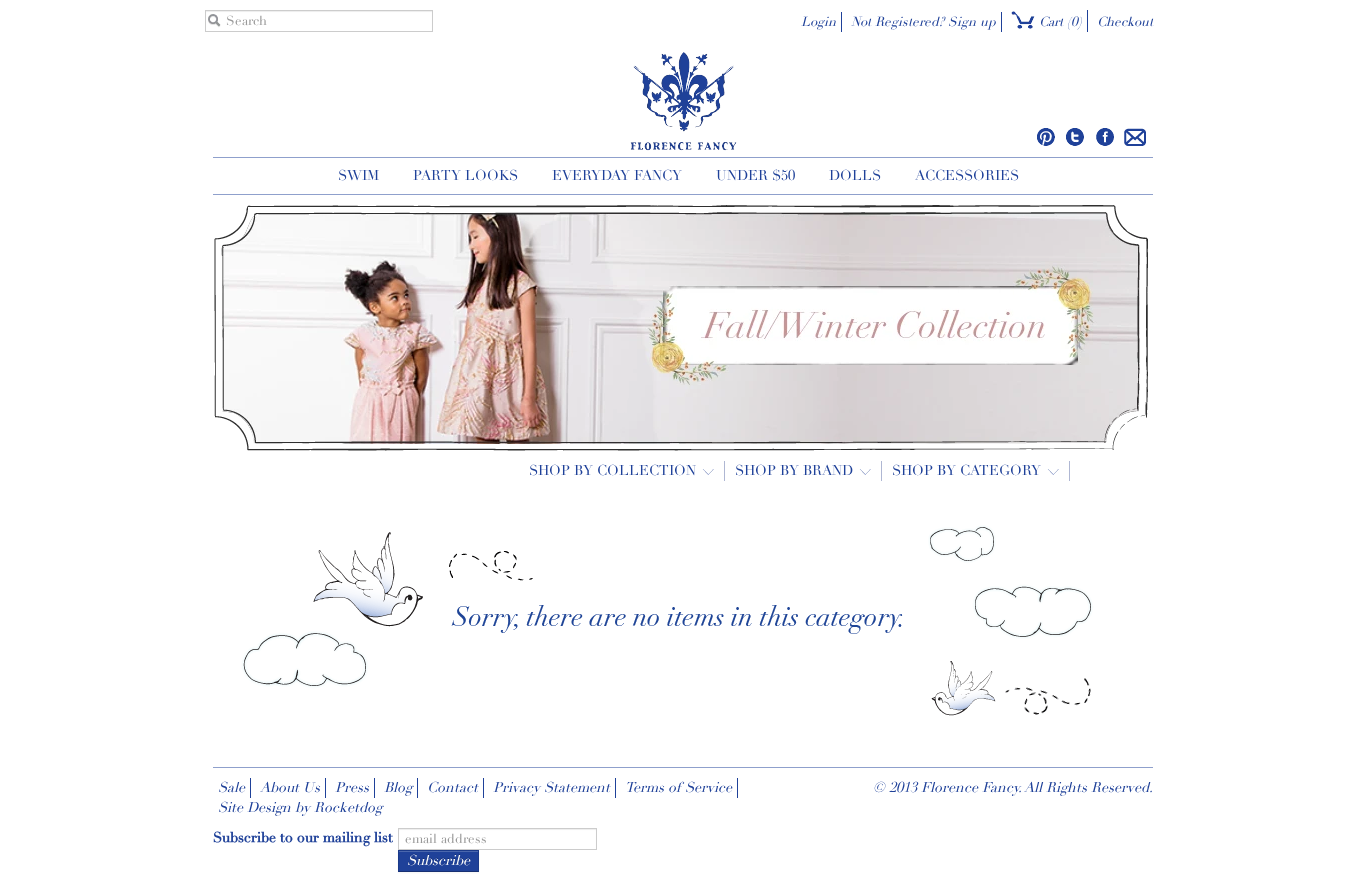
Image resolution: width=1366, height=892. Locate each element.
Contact (452, 787)
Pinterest (1046, 137)
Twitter (1075, 137)
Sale (231, 787)
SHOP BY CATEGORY (968, 470)
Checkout (1125, 22)
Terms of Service (678, 787)
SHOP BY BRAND (796, 470)
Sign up (972, 22)
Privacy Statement (551, 787)
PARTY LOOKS (465, 175)
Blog (398, 787)
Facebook (1104, 137)
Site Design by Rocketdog (300, 807)
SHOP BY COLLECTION (614, 470)
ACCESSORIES (967, 175)
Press (352, 787)
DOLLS (855, 175)
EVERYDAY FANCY (617, 175)
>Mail (1135, 137)
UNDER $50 (755, 175)
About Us (290, 787)
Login (818, 22)
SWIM (358, 175)
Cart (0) (1058, 22)
